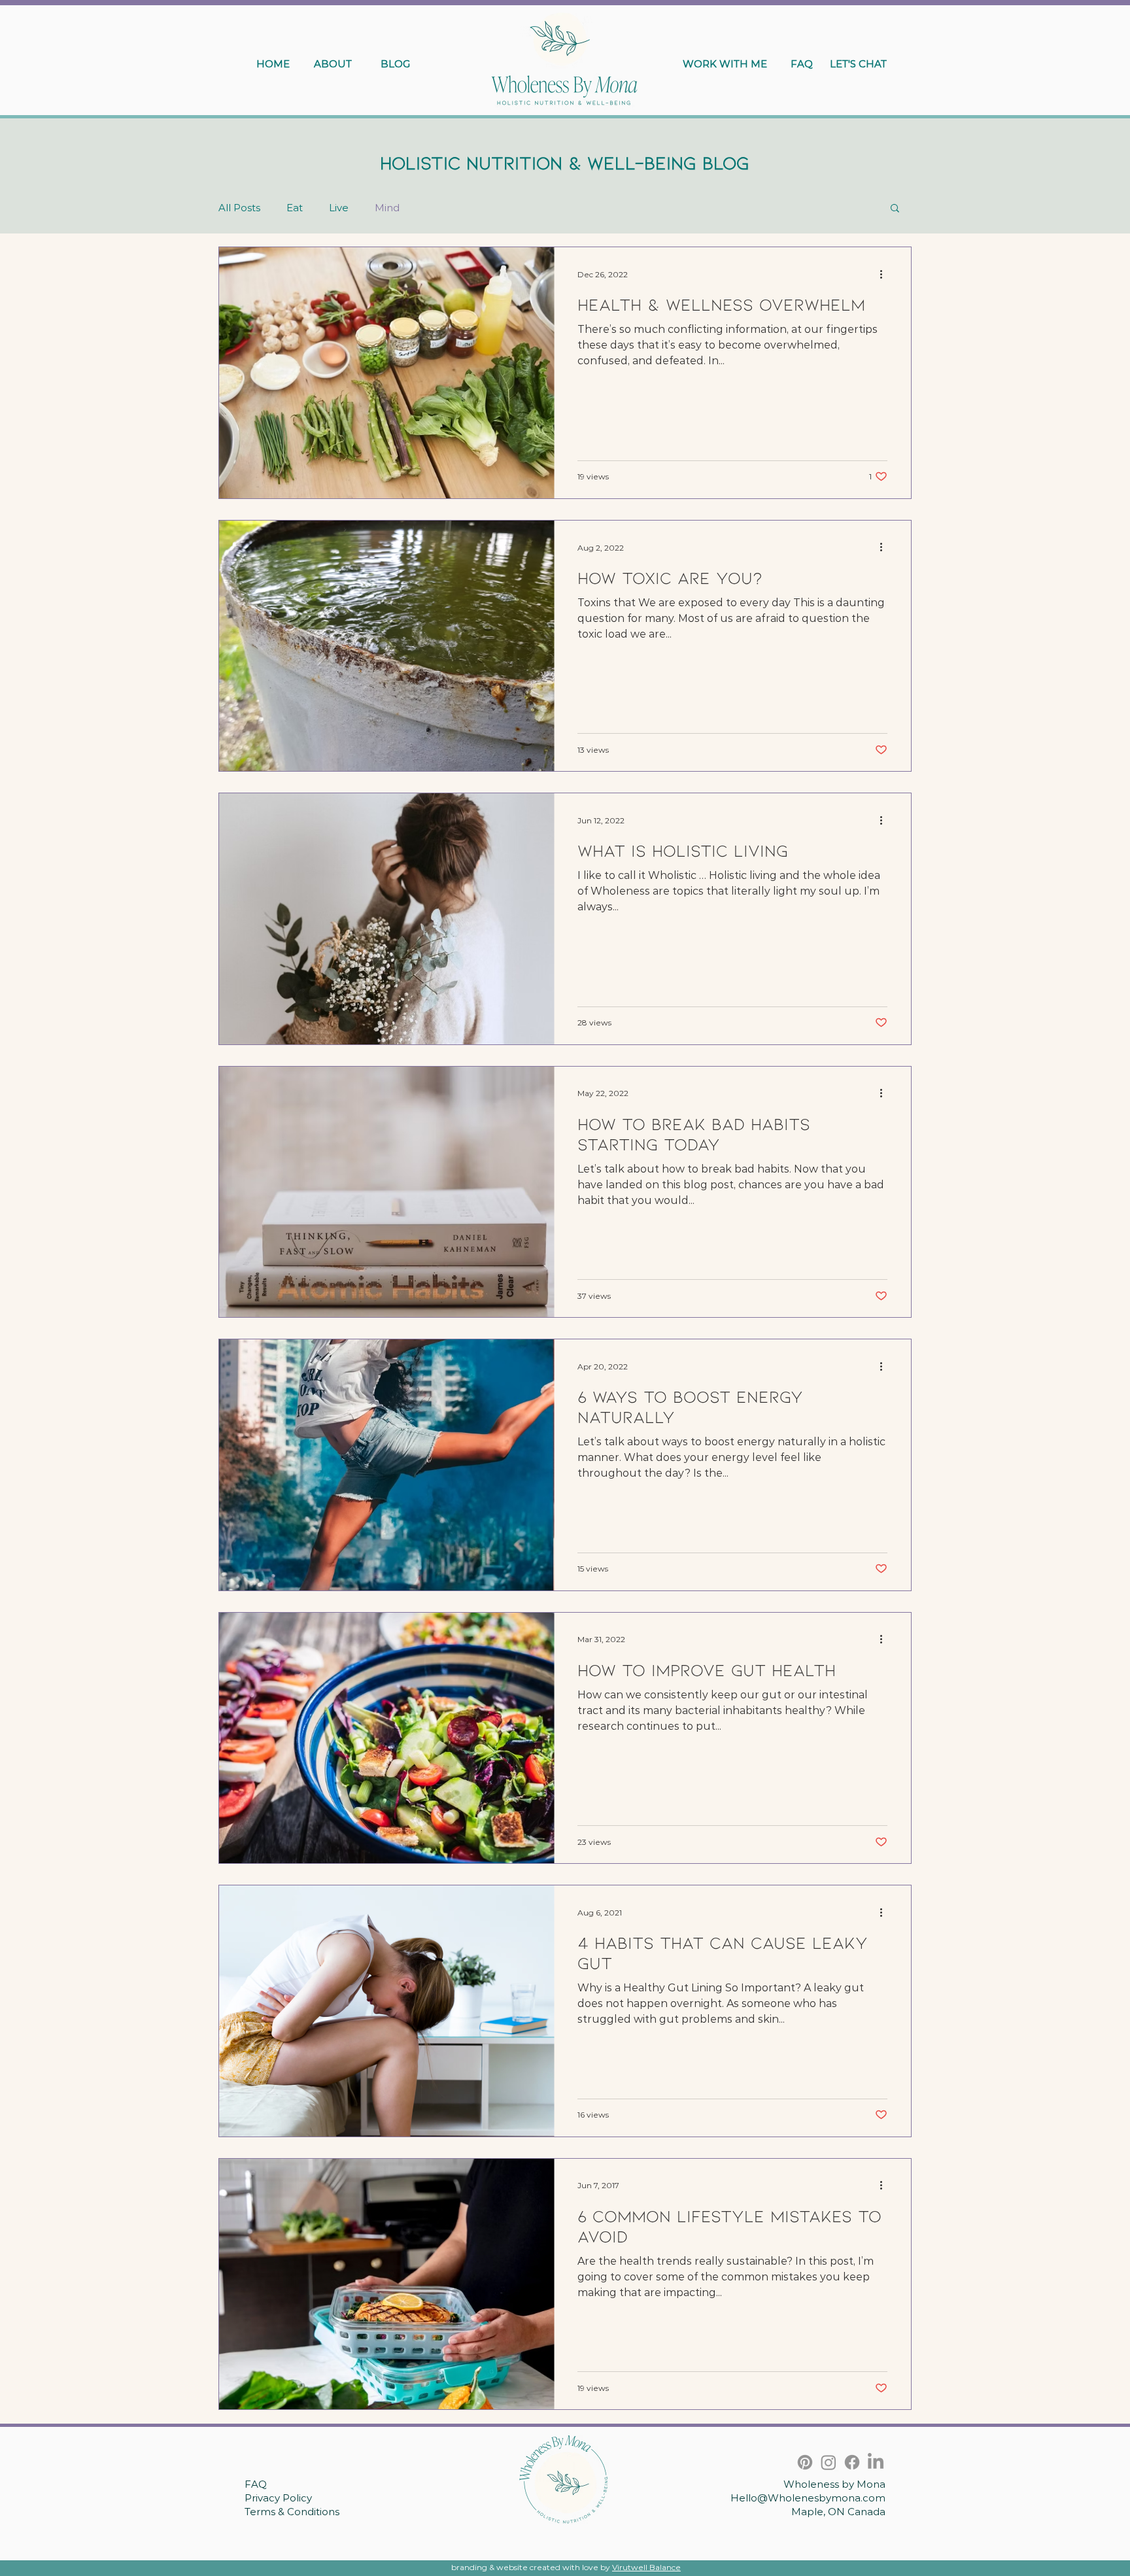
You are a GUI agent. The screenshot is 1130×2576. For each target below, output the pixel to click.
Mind (387, 208)
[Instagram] (829, 2462)
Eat (295, 208)
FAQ (256, 2484)
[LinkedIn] (876, 2462)
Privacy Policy (278, 2498)
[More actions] (885, 274)
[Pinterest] (805, 2462)
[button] (895, 209)
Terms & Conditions (292, 2512)
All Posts (239, 208)
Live (339, 208)
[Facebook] (852, 2462)
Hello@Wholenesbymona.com (808, 2498)
